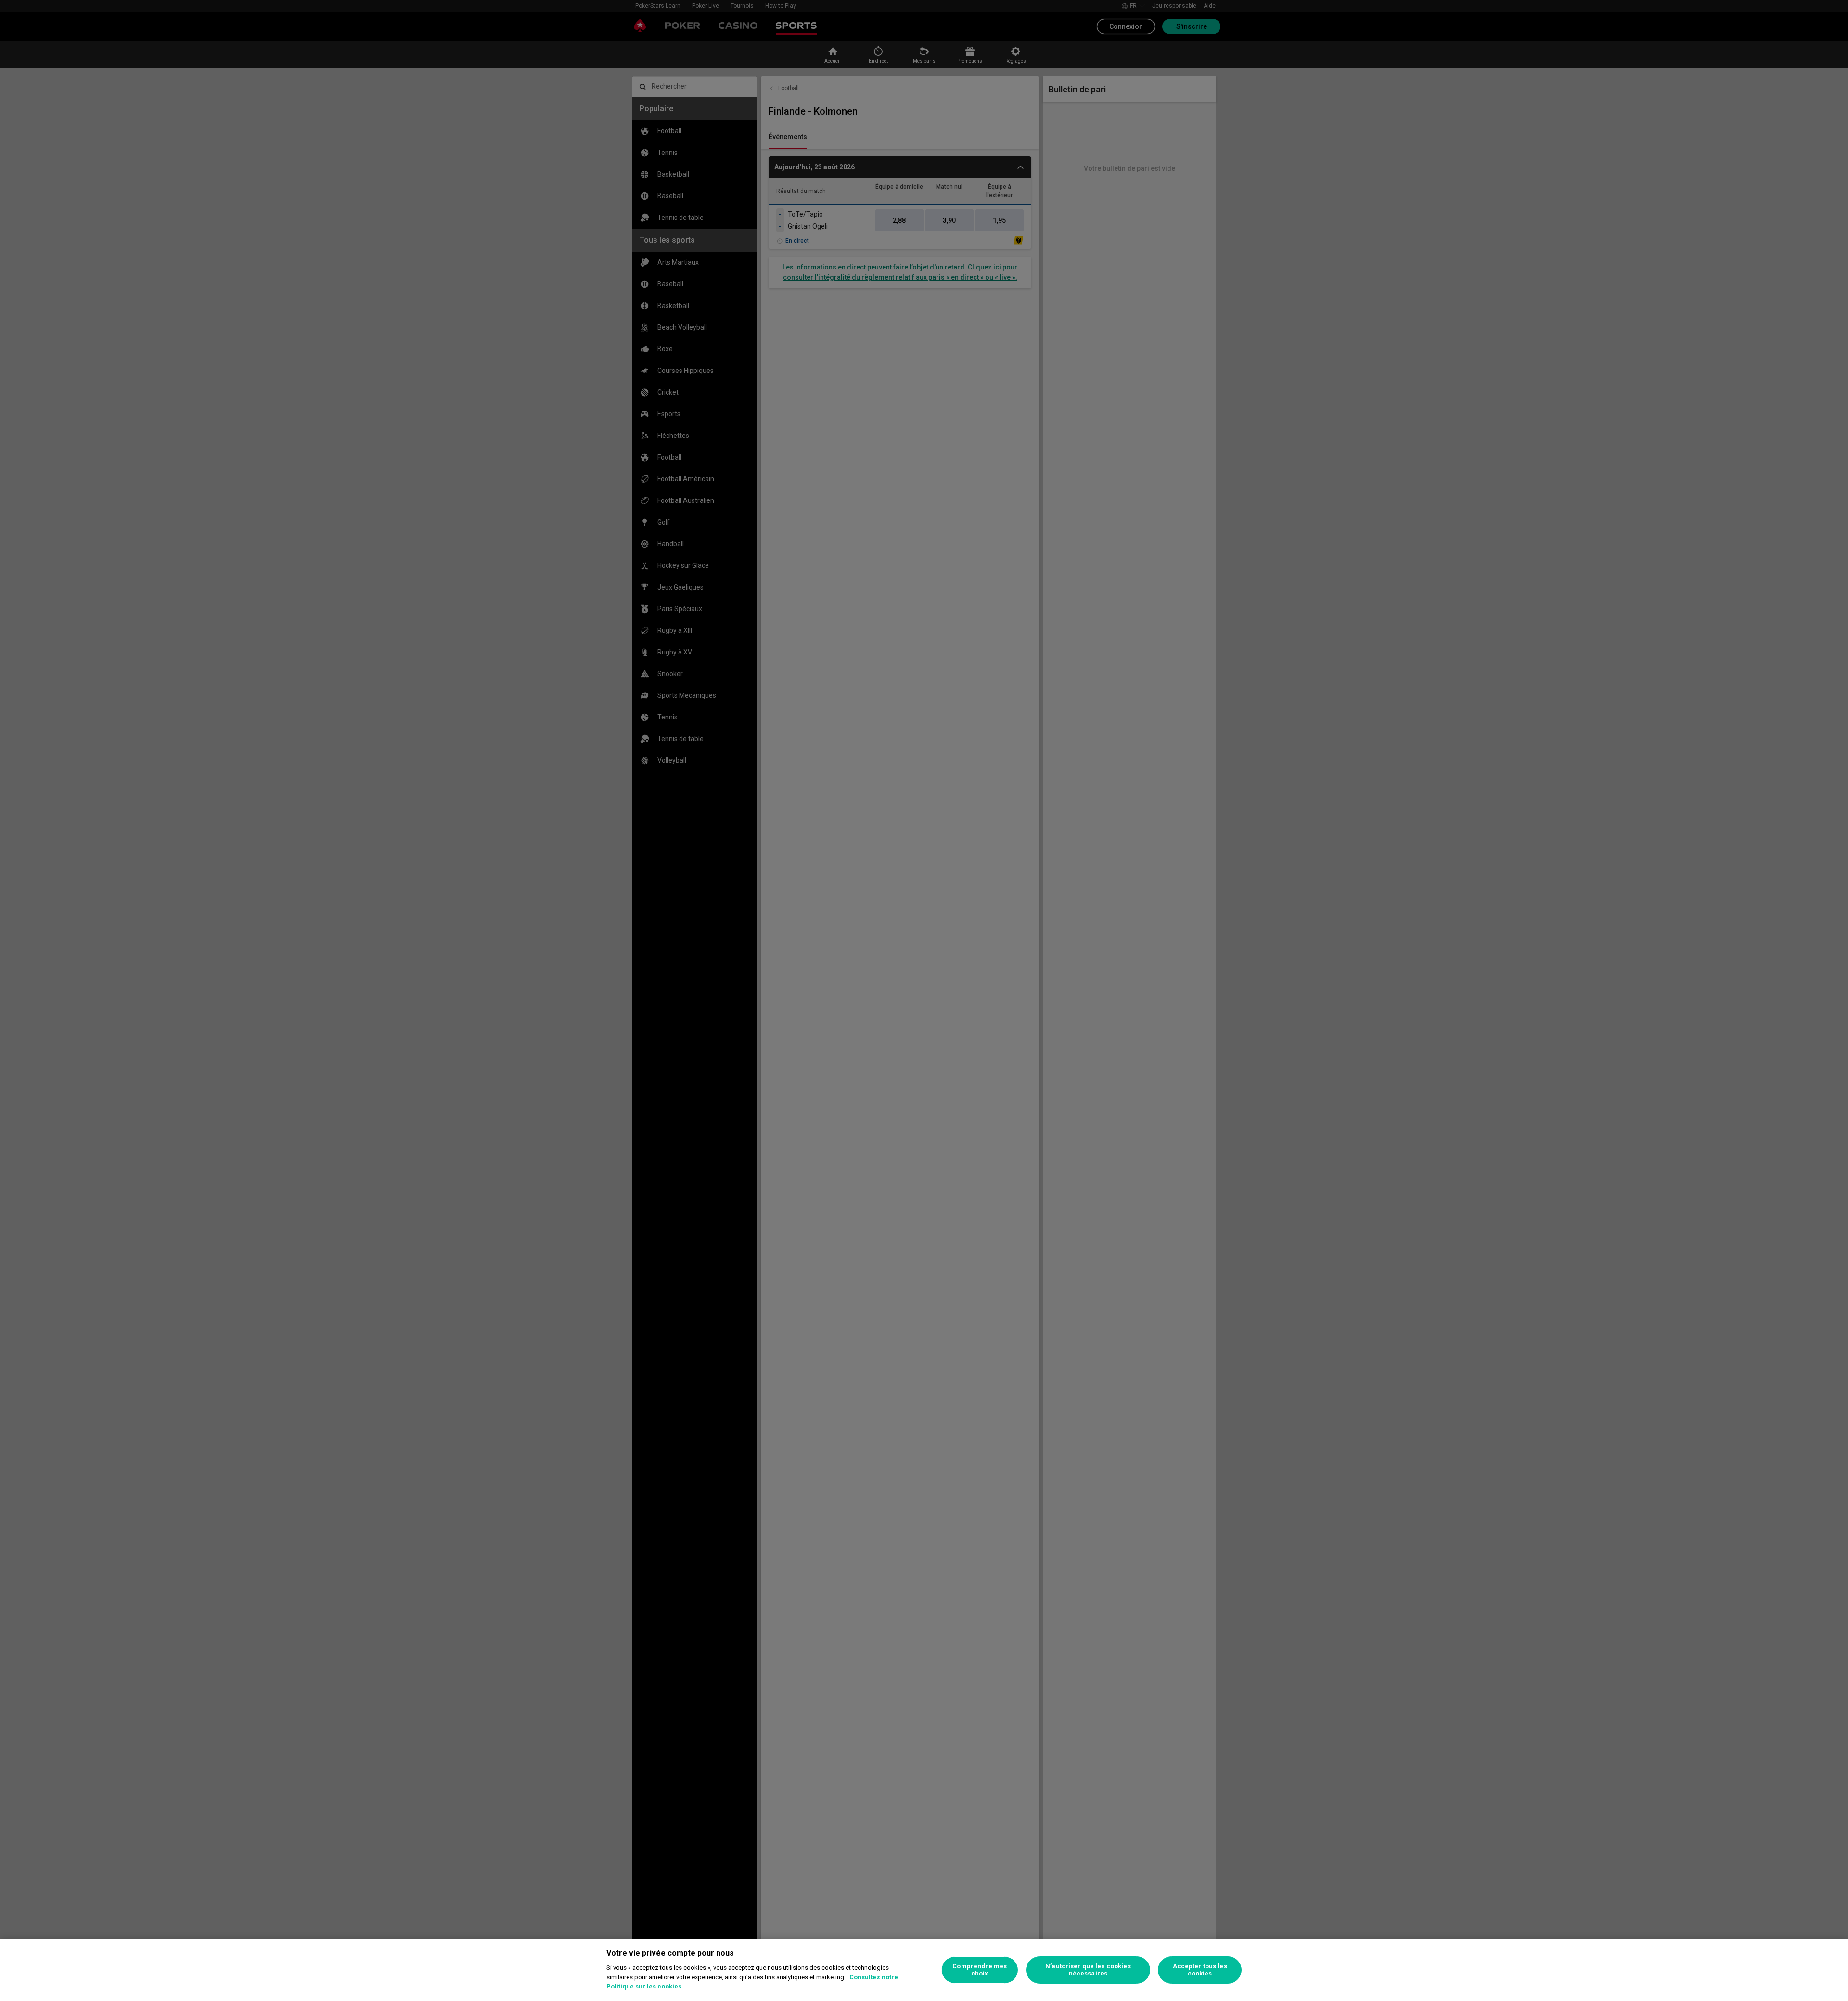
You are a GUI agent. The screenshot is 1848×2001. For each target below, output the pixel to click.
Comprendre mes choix (980, 1970)
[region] (924, 1970)
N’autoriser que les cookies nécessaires (1088, 1970)
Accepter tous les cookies (1200, 1970)
